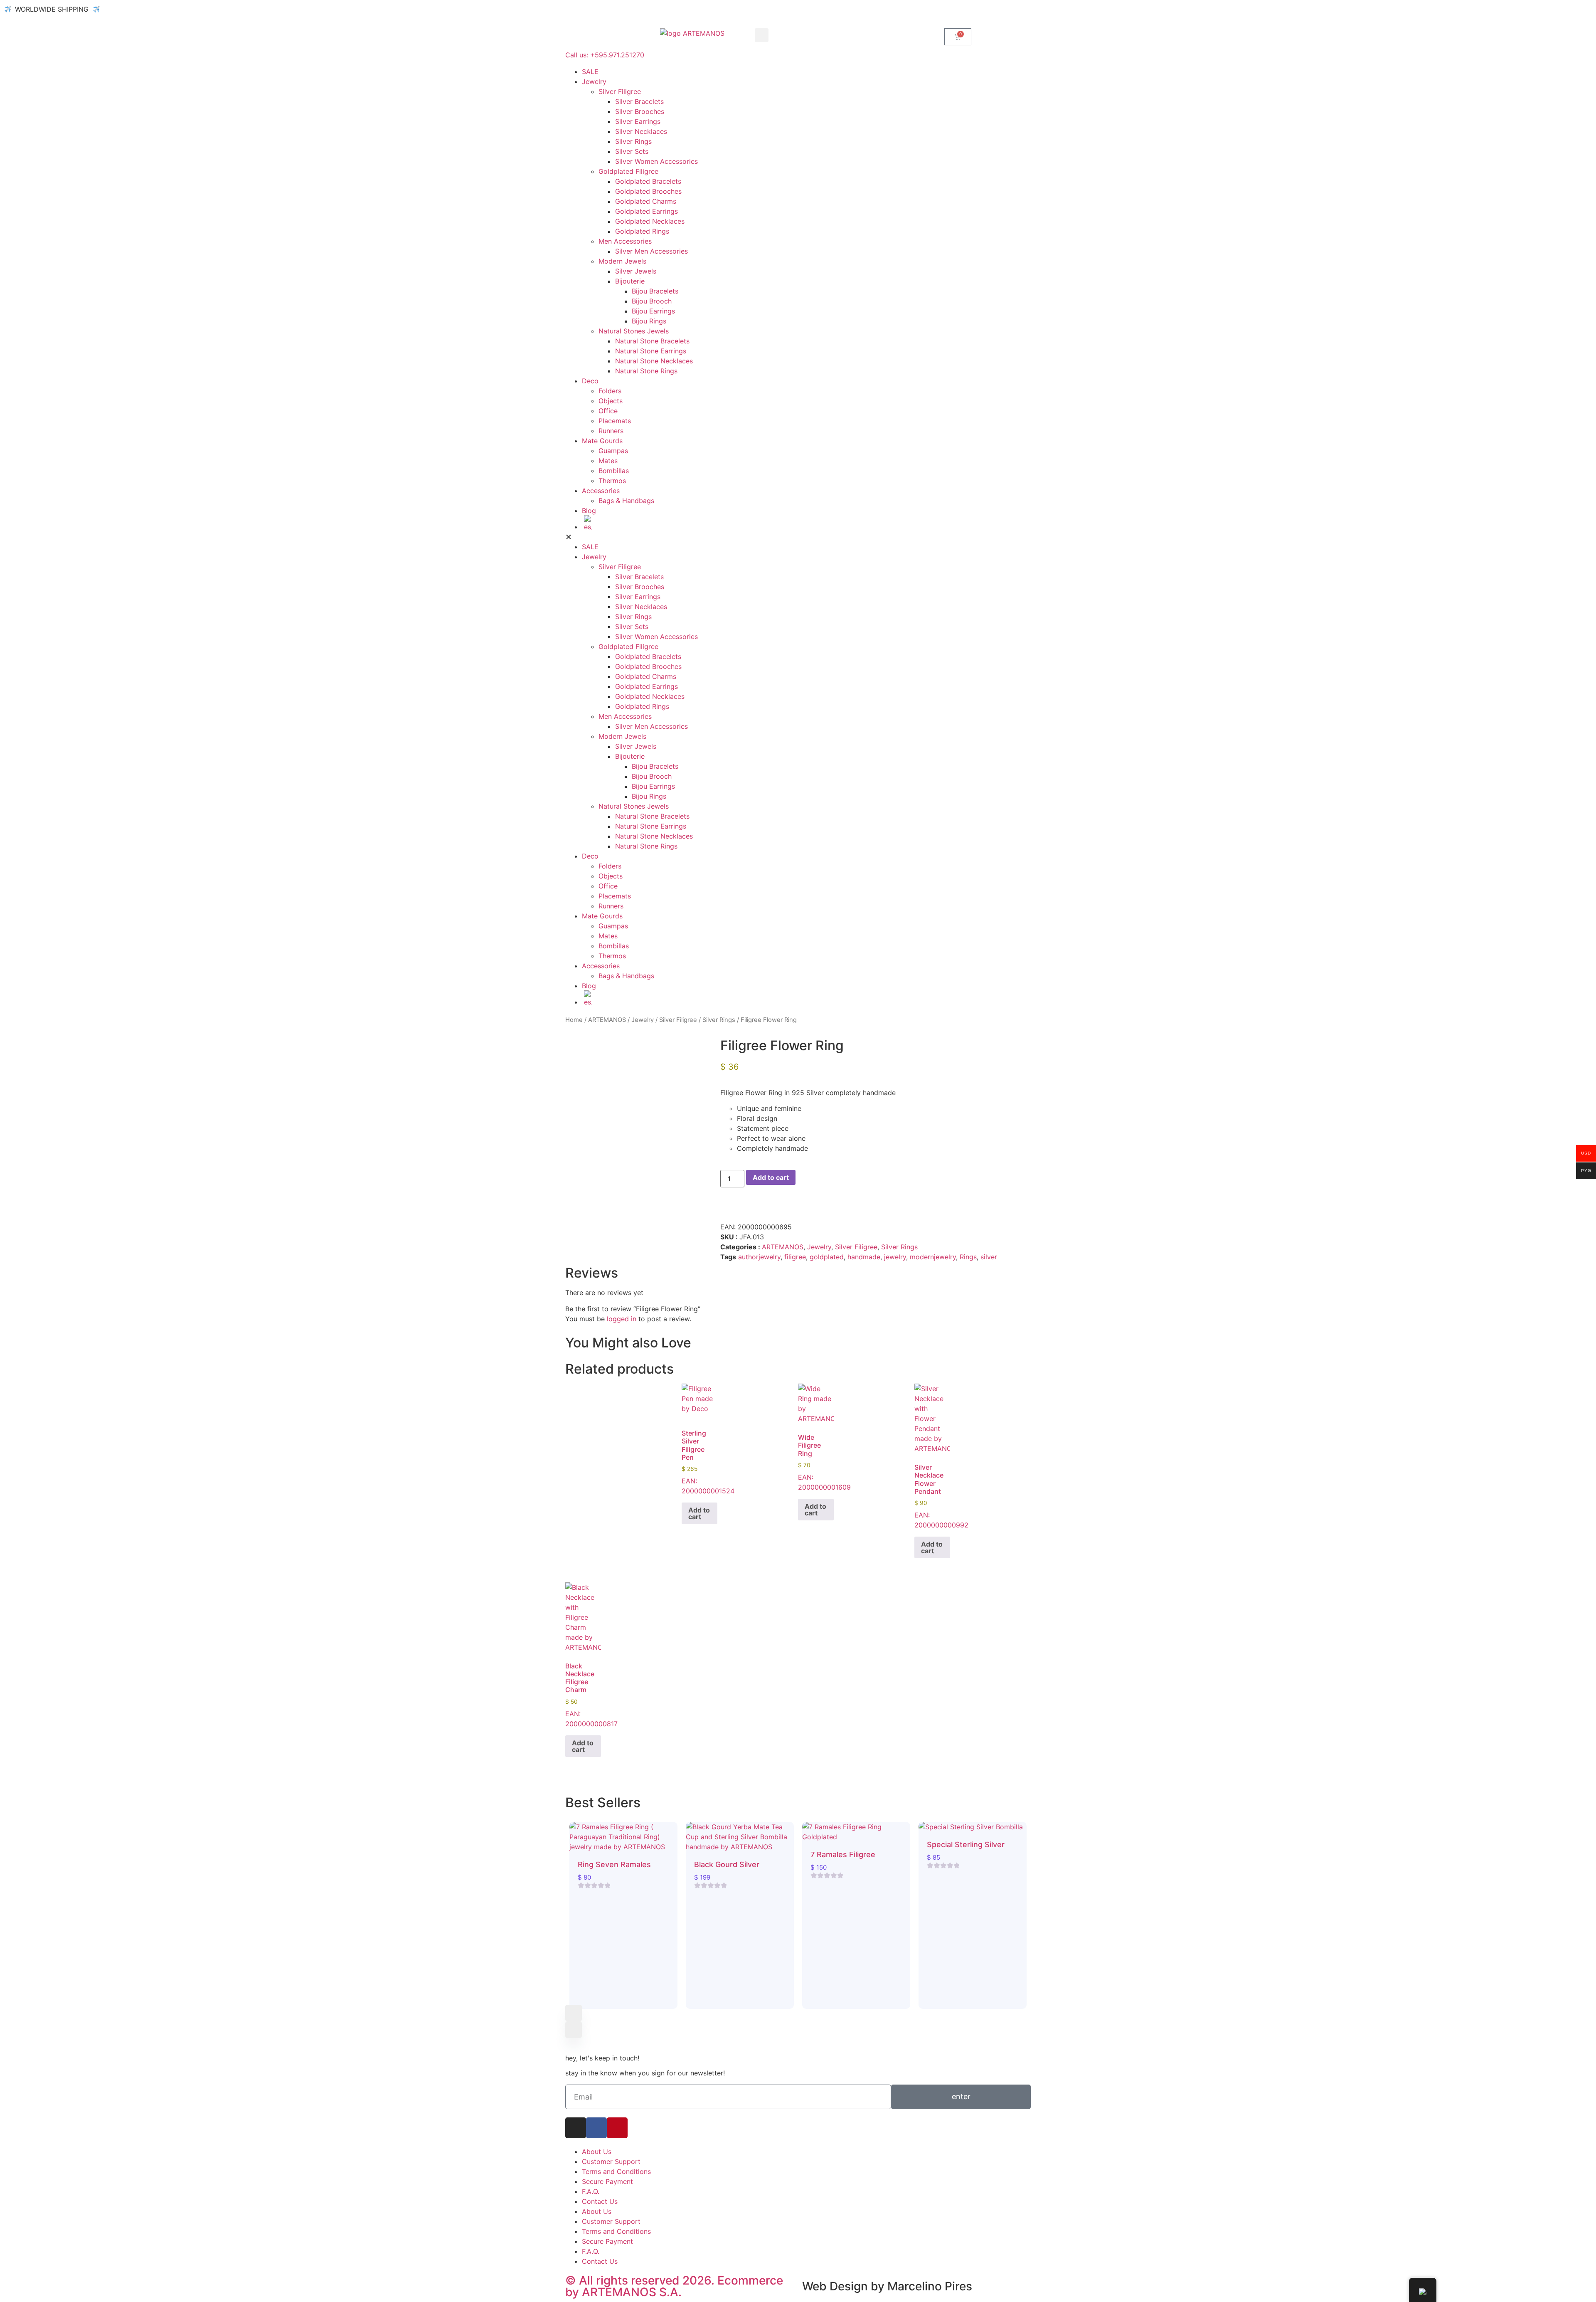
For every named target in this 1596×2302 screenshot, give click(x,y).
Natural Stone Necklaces (654, 361)
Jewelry (594, 81)
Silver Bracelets (639, 101)
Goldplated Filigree (628, 171)
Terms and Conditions (616, 2171)
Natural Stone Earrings (651, 351)
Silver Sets (632, 151)
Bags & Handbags (626, 501)
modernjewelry (933, 1257)
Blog (589, 511)
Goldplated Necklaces (650, 221)
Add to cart (771, 1177)
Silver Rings (633, 141)
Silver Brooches (640, 111)
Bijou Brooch (652, 301)
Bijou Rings (649, 321)
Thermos (612, 481)
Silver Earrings (638, 121)
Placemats (615, 421)
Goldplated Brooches (648, 191)
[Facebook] (596, 2128)
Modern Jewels (622, 261)
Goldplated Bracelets (648, 181)
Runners (611, 431)
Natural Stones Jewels (634, 331)
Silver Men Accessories (651, 251)
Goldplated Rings (642, 231)
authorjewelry (759, 1257)
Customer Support (611, 2161)
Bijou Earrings (653, 311)
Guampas (613, 451)
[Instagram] (576, 2128)
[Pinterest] (617, 2128)
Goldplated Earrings (647, 211)
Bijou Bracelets (655, 291)
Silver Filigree (620, 91)
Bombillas (614, 471)
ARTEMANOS (607, 1020)
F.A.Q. (591, 2191)
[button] (762, 35)
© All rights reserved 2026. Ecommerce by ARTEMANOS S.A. (674, 2286)
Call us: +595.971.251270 (605, 55)
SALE (590, 72)
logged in (622, 1319)
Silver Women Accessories (656, 161)
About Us (597, 2151)
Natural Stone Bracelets (652, 341)
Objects (611, 401)
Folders (610, 391)
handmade (864, 1257)
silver (989, 1257)
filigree (795, 1257)
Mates (608, 461)
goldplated (827, 1257)
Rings (968, 1257)
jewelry (895, 1257)
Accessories (601, 491)
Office (608, 411)
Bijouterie (630, 281)
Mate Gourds (602, 441)
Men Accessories (625, 241)
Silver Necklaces (641, 131)
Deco (590, 381)
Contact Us (600, 2201)
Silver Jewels (636, 271)
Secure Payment (607, 2181)
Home (574, 1020)
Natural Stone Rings (646, 371)
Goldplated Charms (646, 201)
